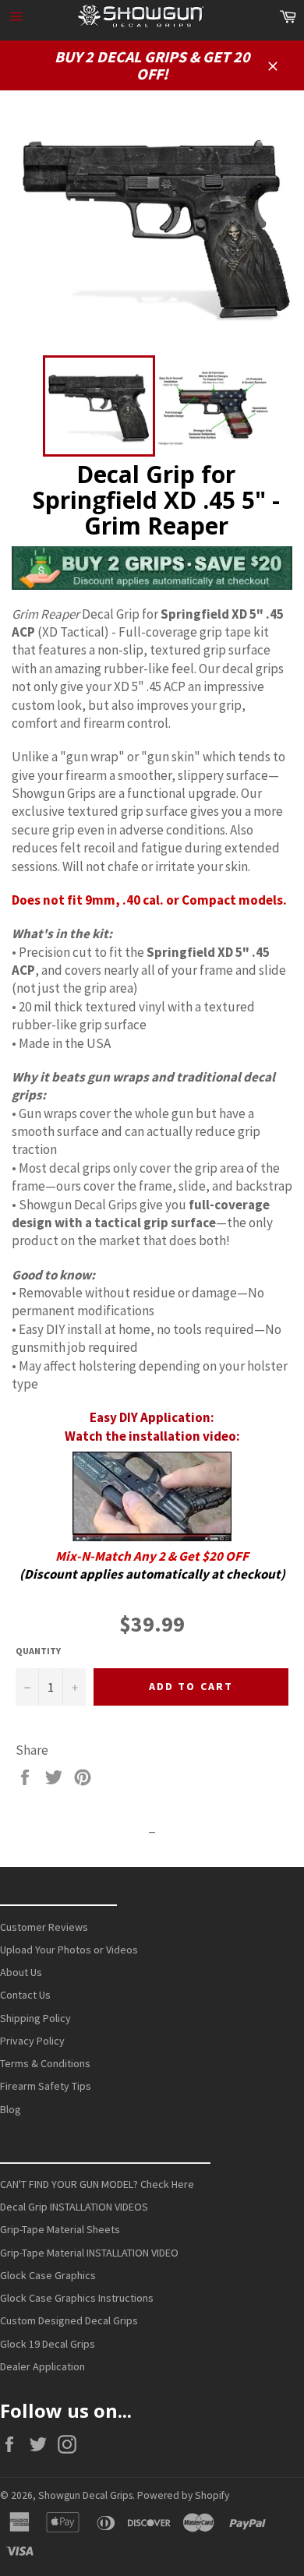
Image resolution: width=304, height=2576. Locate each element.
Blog (11, 2109)
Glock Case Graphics (48, 2275)
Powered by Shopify (183, 2495)
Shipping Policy (35, 2018)
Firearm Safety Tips (46, 2086)
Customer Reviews (44, 1927)
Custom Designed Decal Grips (69, 2320)
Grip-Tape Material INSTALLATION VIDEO (89, 2253)
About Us (21, 1972)
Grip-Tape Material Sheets (60, 2229)
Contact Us (25, 1995)
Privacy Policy (32, 2041)
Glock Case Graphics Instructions (77, 2298)
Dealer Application (42, 2366)
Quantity (38, 1651)
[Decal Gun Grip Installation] (152, 1496)
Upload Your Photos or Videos (69, 1950)
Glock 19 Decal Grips (48, 2344)
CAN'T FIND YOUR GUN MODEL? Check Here (97, 2184)
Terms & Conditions (45, 2063)
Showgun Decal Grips (85, 2495)
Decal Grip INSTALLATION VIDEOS (74, 2207)
